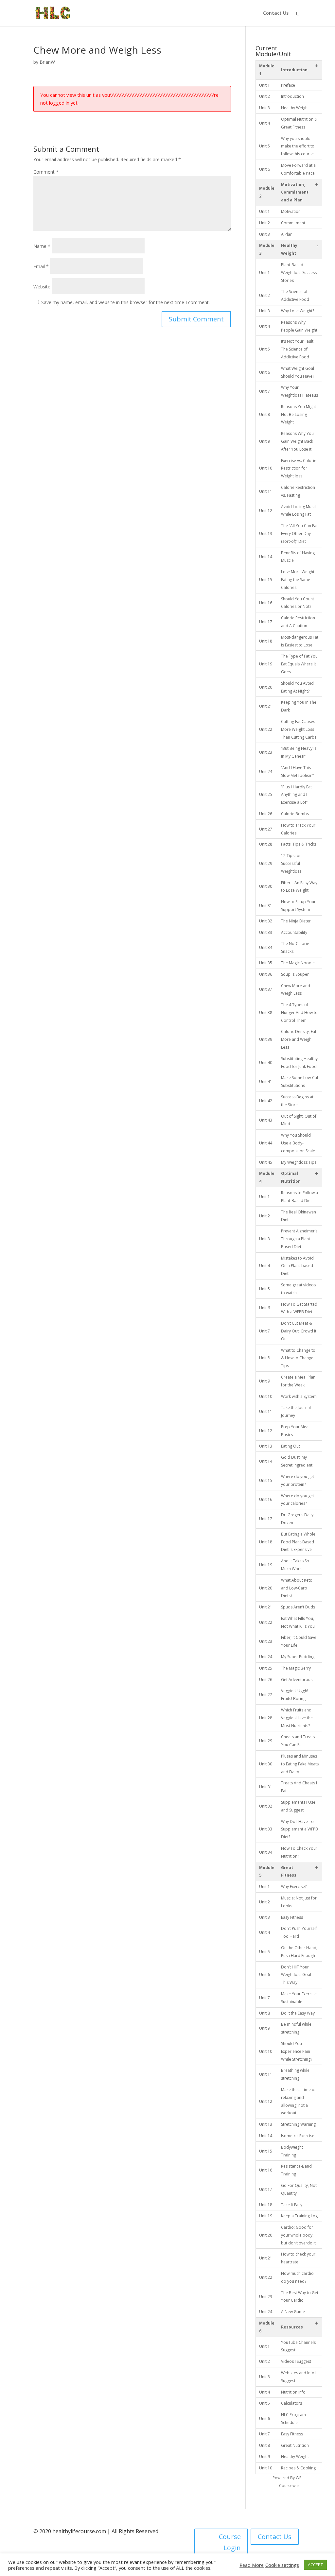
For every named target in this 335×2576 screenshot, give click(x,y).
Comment (46, 172)
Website (42, 287)
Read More (252, 2565)
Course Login (230, 2542)
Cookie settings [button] (282, 2565)
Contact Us (276, 13)
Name (42, 246)
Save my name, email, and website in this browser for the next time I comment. (125, 302)
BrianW (47, 62)
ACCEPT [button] (315, 2565)
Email (41, 266)
